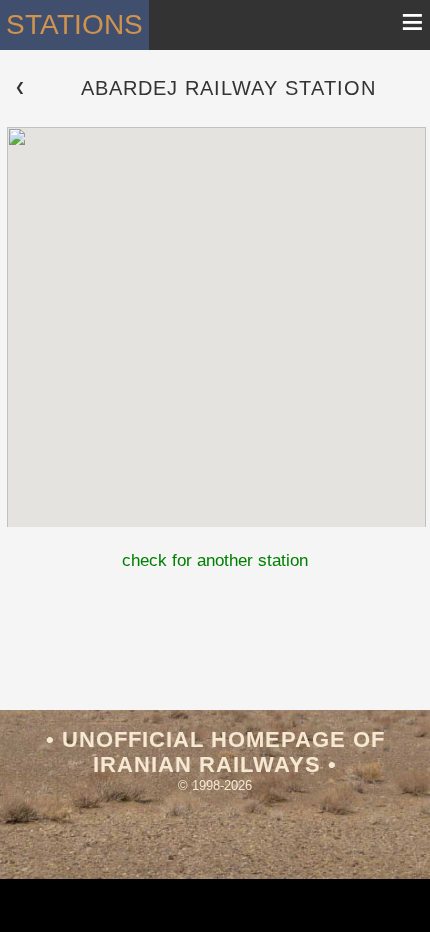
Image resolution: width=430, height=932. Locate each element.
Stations (74, 24)
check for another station (215, 560)
